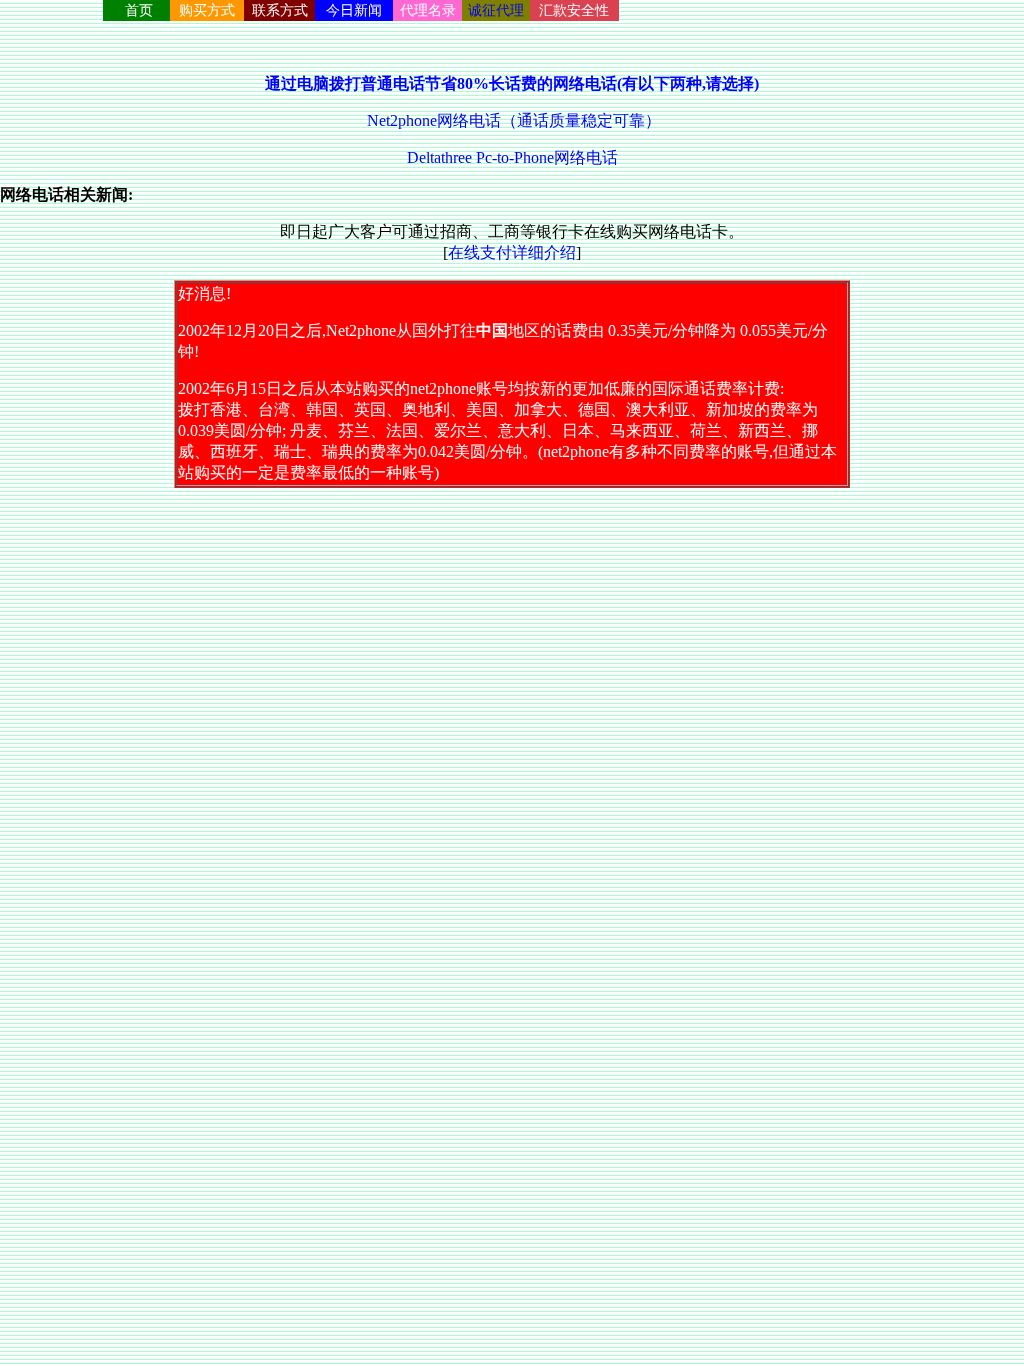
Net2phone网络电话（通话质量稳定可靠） (512, 120)
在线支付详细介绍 (512, 252)
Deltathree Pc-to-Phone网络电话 (512, 157)
